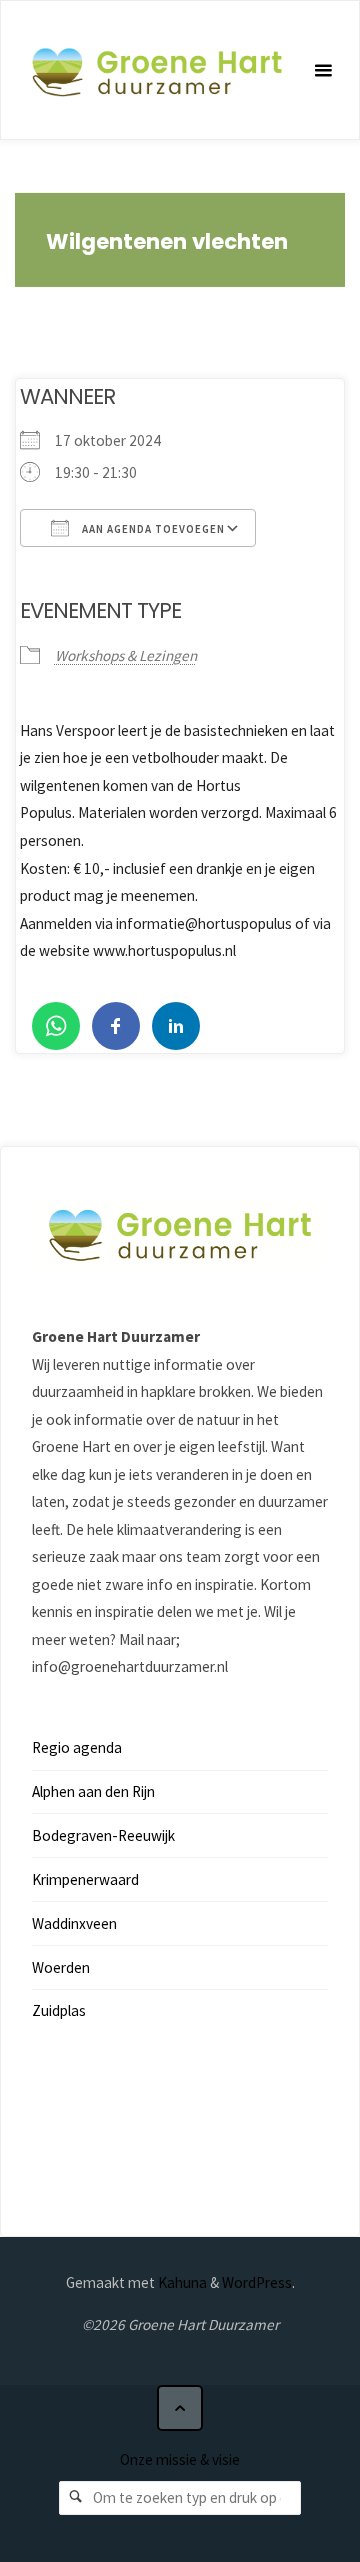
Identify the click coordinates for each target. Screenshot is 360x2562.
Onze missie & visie (180, 2459)
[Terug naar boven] (180, 2408)
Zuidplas (59, 2010)
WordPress (257, 2282)
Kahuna (181, 2282)
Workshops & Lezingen (126, 655)
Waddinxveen (74, 1923)
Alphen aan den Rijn (93, 1791)
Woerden (61, 1967)
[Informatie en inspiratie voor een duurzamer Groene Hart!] (156, 70)
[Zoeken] (76, 2498)
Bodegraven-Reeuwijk (103, 1835)
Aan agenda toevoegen (152, 529)
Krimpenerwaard (85, 1879)
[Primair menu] (323, 71)
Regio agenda (77, 1747)
